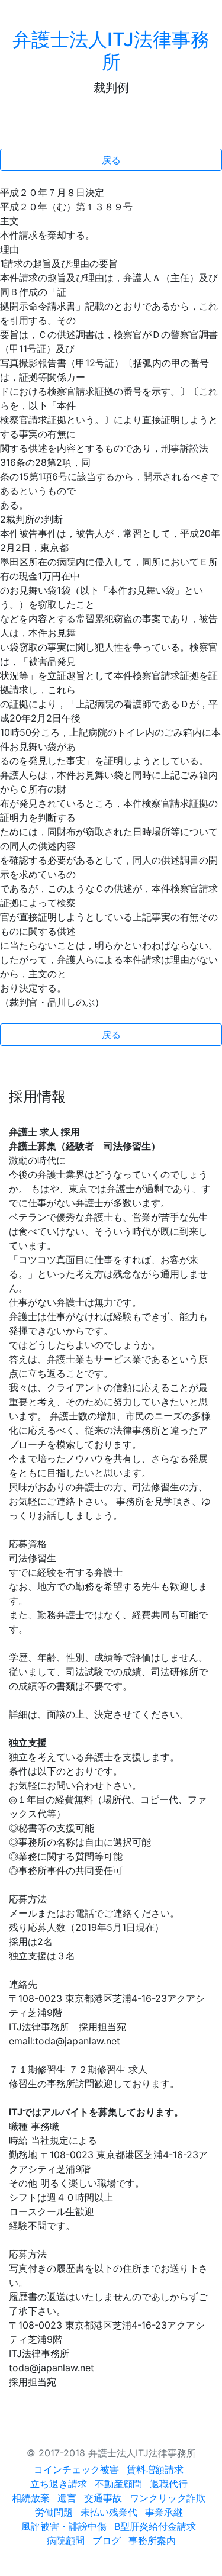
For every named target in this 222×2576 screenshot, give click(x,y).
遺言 (67, 2498)
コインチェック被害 (76, 2469)
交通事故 (103, 2498)
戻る (111, 160)
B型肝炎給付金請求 (155, 2526)
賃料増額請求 (155, 2469)
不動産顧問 (118, 2484)
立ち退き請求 (59, 2484)
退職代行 (169, 2484)
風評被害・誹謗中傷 (64, 2526)
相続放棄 (31, 2498)
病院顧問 (66, 2540)
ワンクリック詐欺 (168, 2498)
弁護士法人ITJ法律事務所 (111, 51)
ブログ (107, 2540)
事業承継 (164, 2512)
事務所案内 (152, 2540)
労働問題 (54, 2512)
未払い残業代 (109, 2512)
